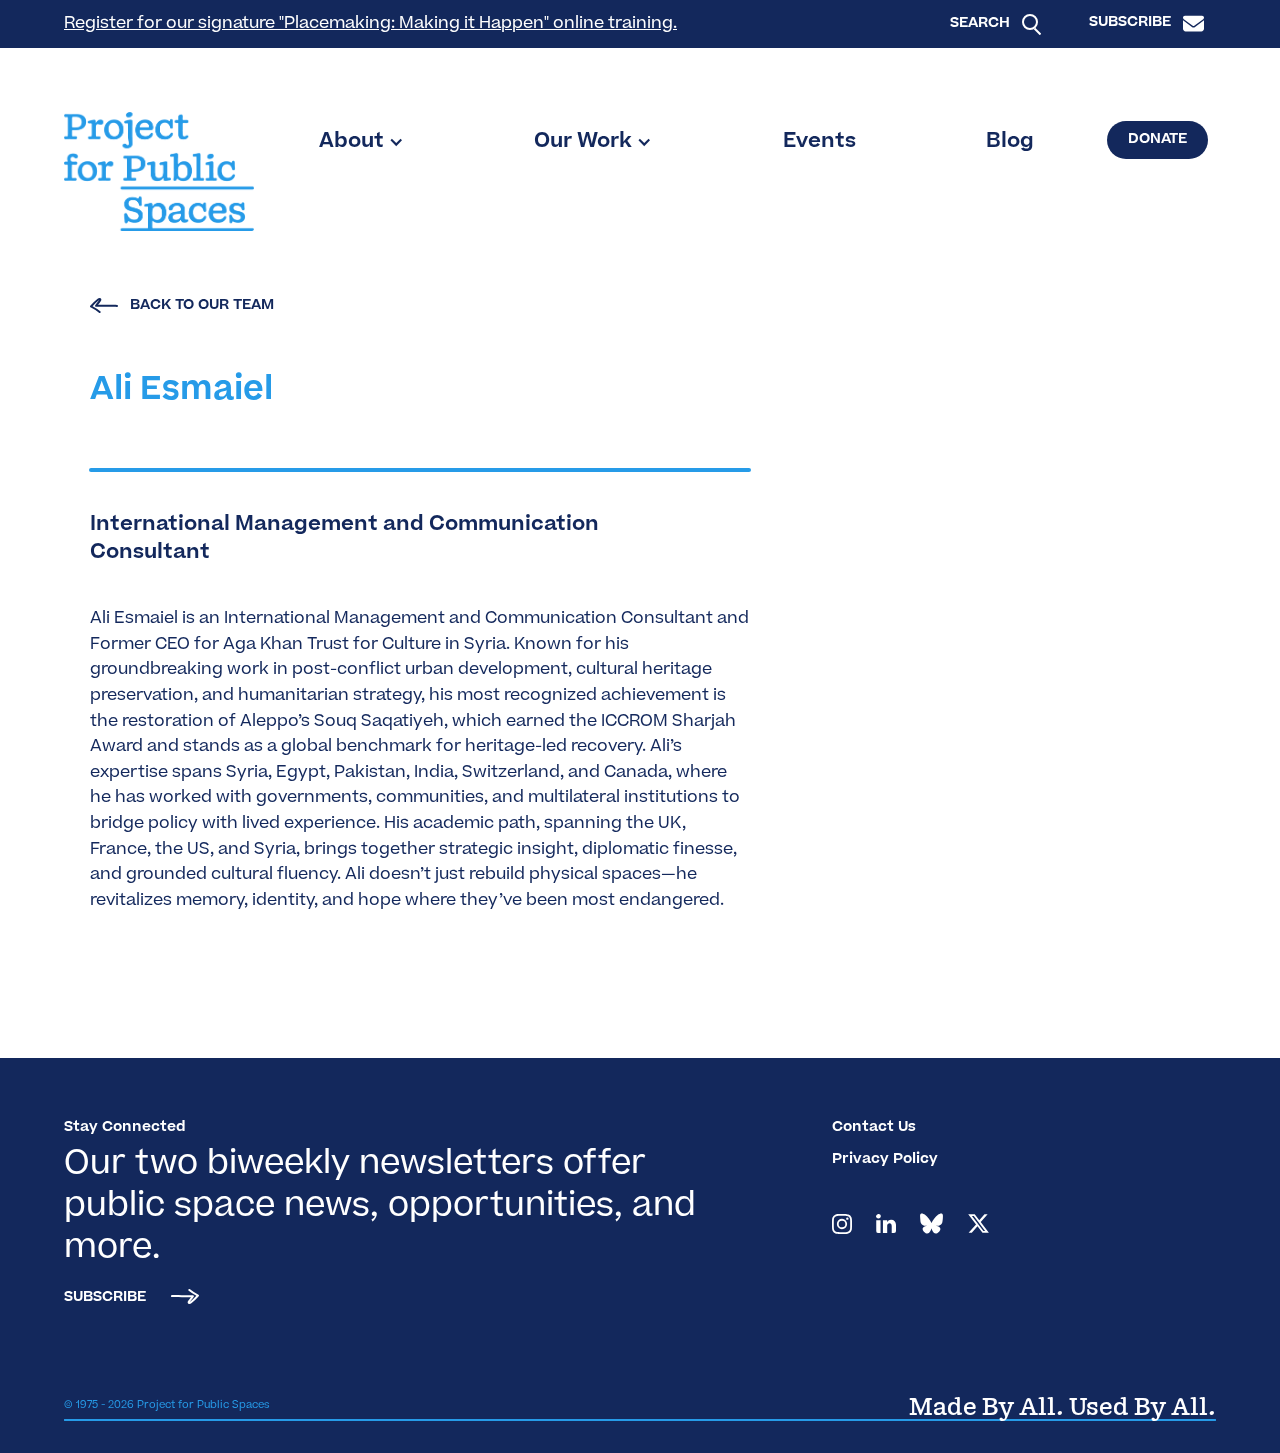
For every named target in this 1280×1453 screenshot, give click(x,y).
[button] (361, 142)
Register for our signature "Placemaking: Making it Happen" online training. (370, 24)
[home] (159, 171)
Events (819, 142)
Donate (1157, 140)
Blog (1010, 142)
